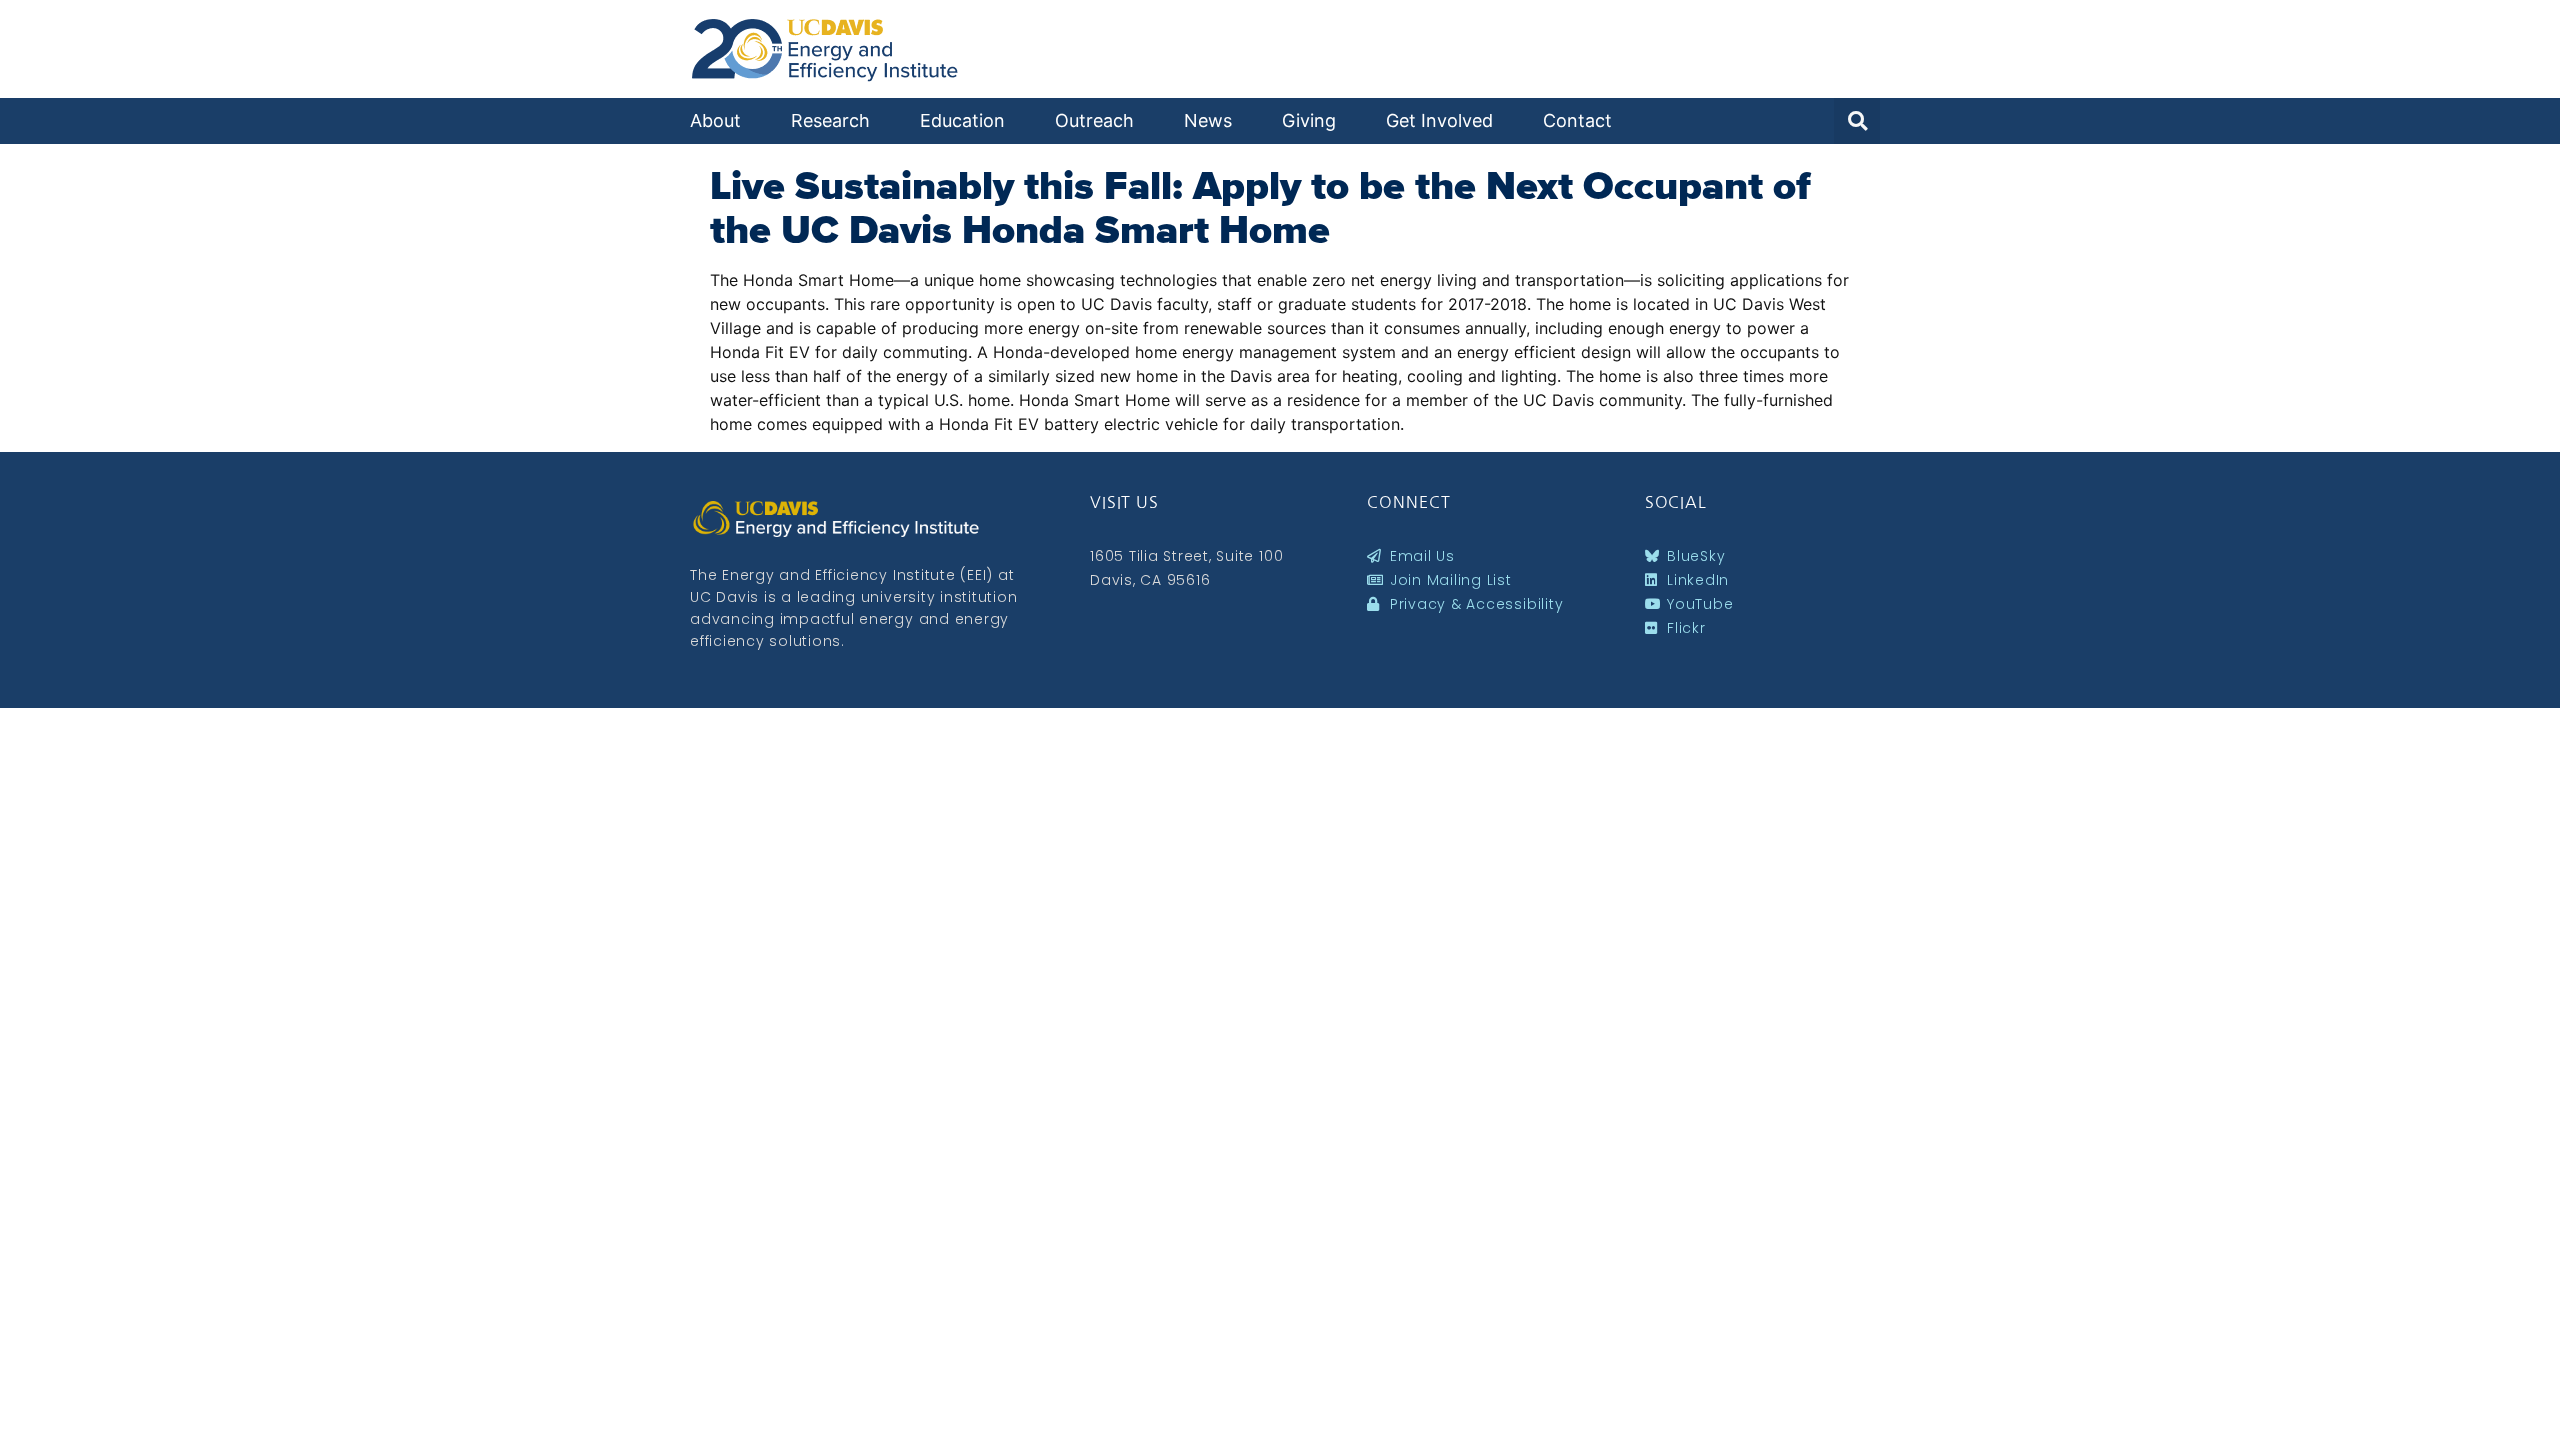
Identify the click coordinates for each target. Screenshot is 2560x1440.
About (715, 120)
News (1208, 120)
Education (962, 120)
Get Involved (1439, 120)
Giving (1309, 120)
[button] (1857, 121)
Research (830, 120)
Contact (1577, 120)
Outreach (1094, 120)
